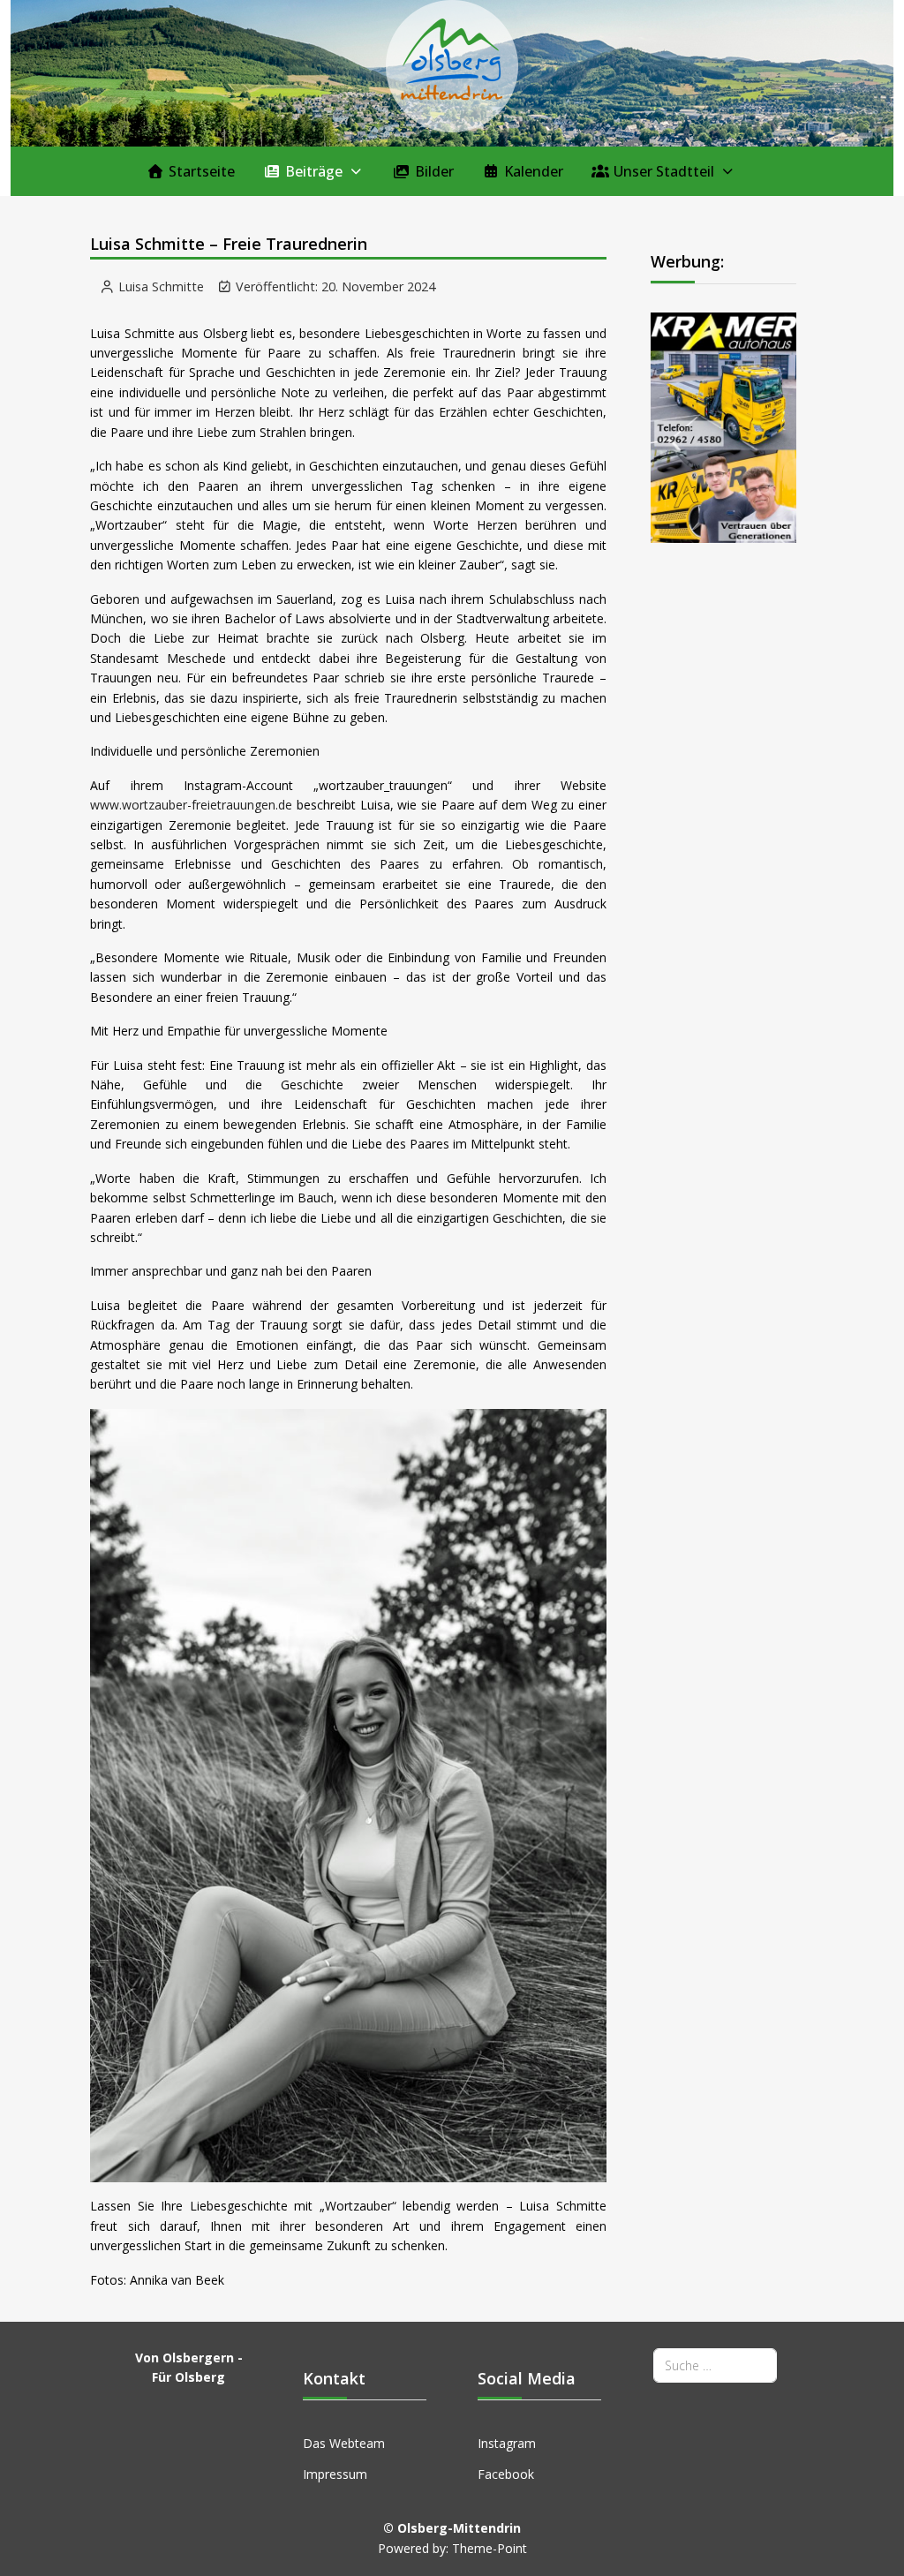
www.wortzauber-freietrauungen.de (191, 805)
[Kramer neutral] (723, 426)
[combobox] (715, 2365)
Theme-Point (490, 2548)
